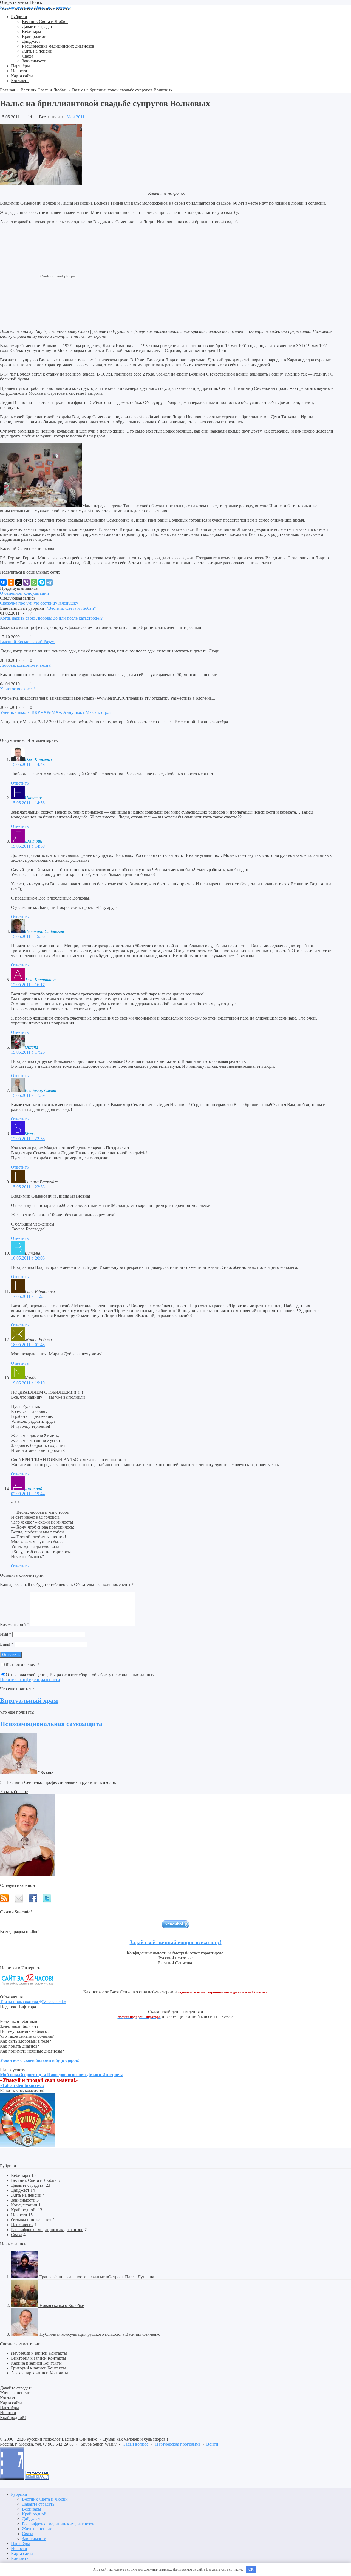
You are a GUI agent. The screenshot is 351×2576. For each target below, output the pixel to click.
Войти (212, 2444)
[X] (19, 582)
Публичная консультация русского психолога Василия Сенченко (100, 2334)
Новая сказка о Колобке (62, 2305)
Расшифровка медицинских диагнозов (47, 2230)
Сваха (17, 2235)
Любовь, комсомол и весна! (26, 665)
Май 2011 (76, 117)
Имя (6, 1634)
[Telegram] (49, 582)
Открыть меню (14, 2)
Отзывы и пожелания (31, 2220)
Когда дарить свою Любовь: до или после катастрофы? (51, 618)
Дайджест (20, 2190)
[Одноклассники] (11, 582)
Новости (19, 2215)
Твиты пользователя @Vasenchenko (33, 2002)
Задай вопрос (136, 2444)
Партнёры (20, 2544)
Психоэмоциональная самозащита (51, 1724)
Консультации (24, 2205)
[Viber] (26, 582)
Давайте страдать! (28, 2185)
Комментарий (15, 1625)
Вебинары (21, 2175)
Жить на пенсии (26, 2195)
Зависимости (23, 2200)
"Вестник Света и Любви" (71, 608)
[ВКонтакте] (3, 582)
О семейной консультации (25, 593)
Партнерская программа (178, 2444)
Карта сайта (22, 2553)
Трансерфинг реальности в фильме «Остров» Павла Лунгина (97, 2277)
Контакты (58, 2353)
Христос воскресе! (17, 689)
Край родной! (24, 2210)
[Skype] (42, 582)
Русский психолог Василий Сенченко (35, 7)
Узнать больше (14, 1792)
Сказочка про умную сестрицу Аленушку (39, 603)
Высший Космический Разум (27, 642)
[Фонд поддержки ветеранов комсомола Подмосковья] (27, 2146)
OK (251, 2569)
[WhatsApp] (34, 582)
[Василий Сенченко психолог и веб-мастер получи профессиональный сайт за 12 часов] (27, 1987)
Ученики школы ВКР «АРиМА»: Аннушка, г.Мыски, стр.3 (55, 712)
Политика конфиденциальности (30, 1680)
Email (7, 1644)
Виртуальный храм (29, 1701)
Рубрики (19, 2494)
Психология (22, 2225)
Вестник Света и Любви (34, 2180)
